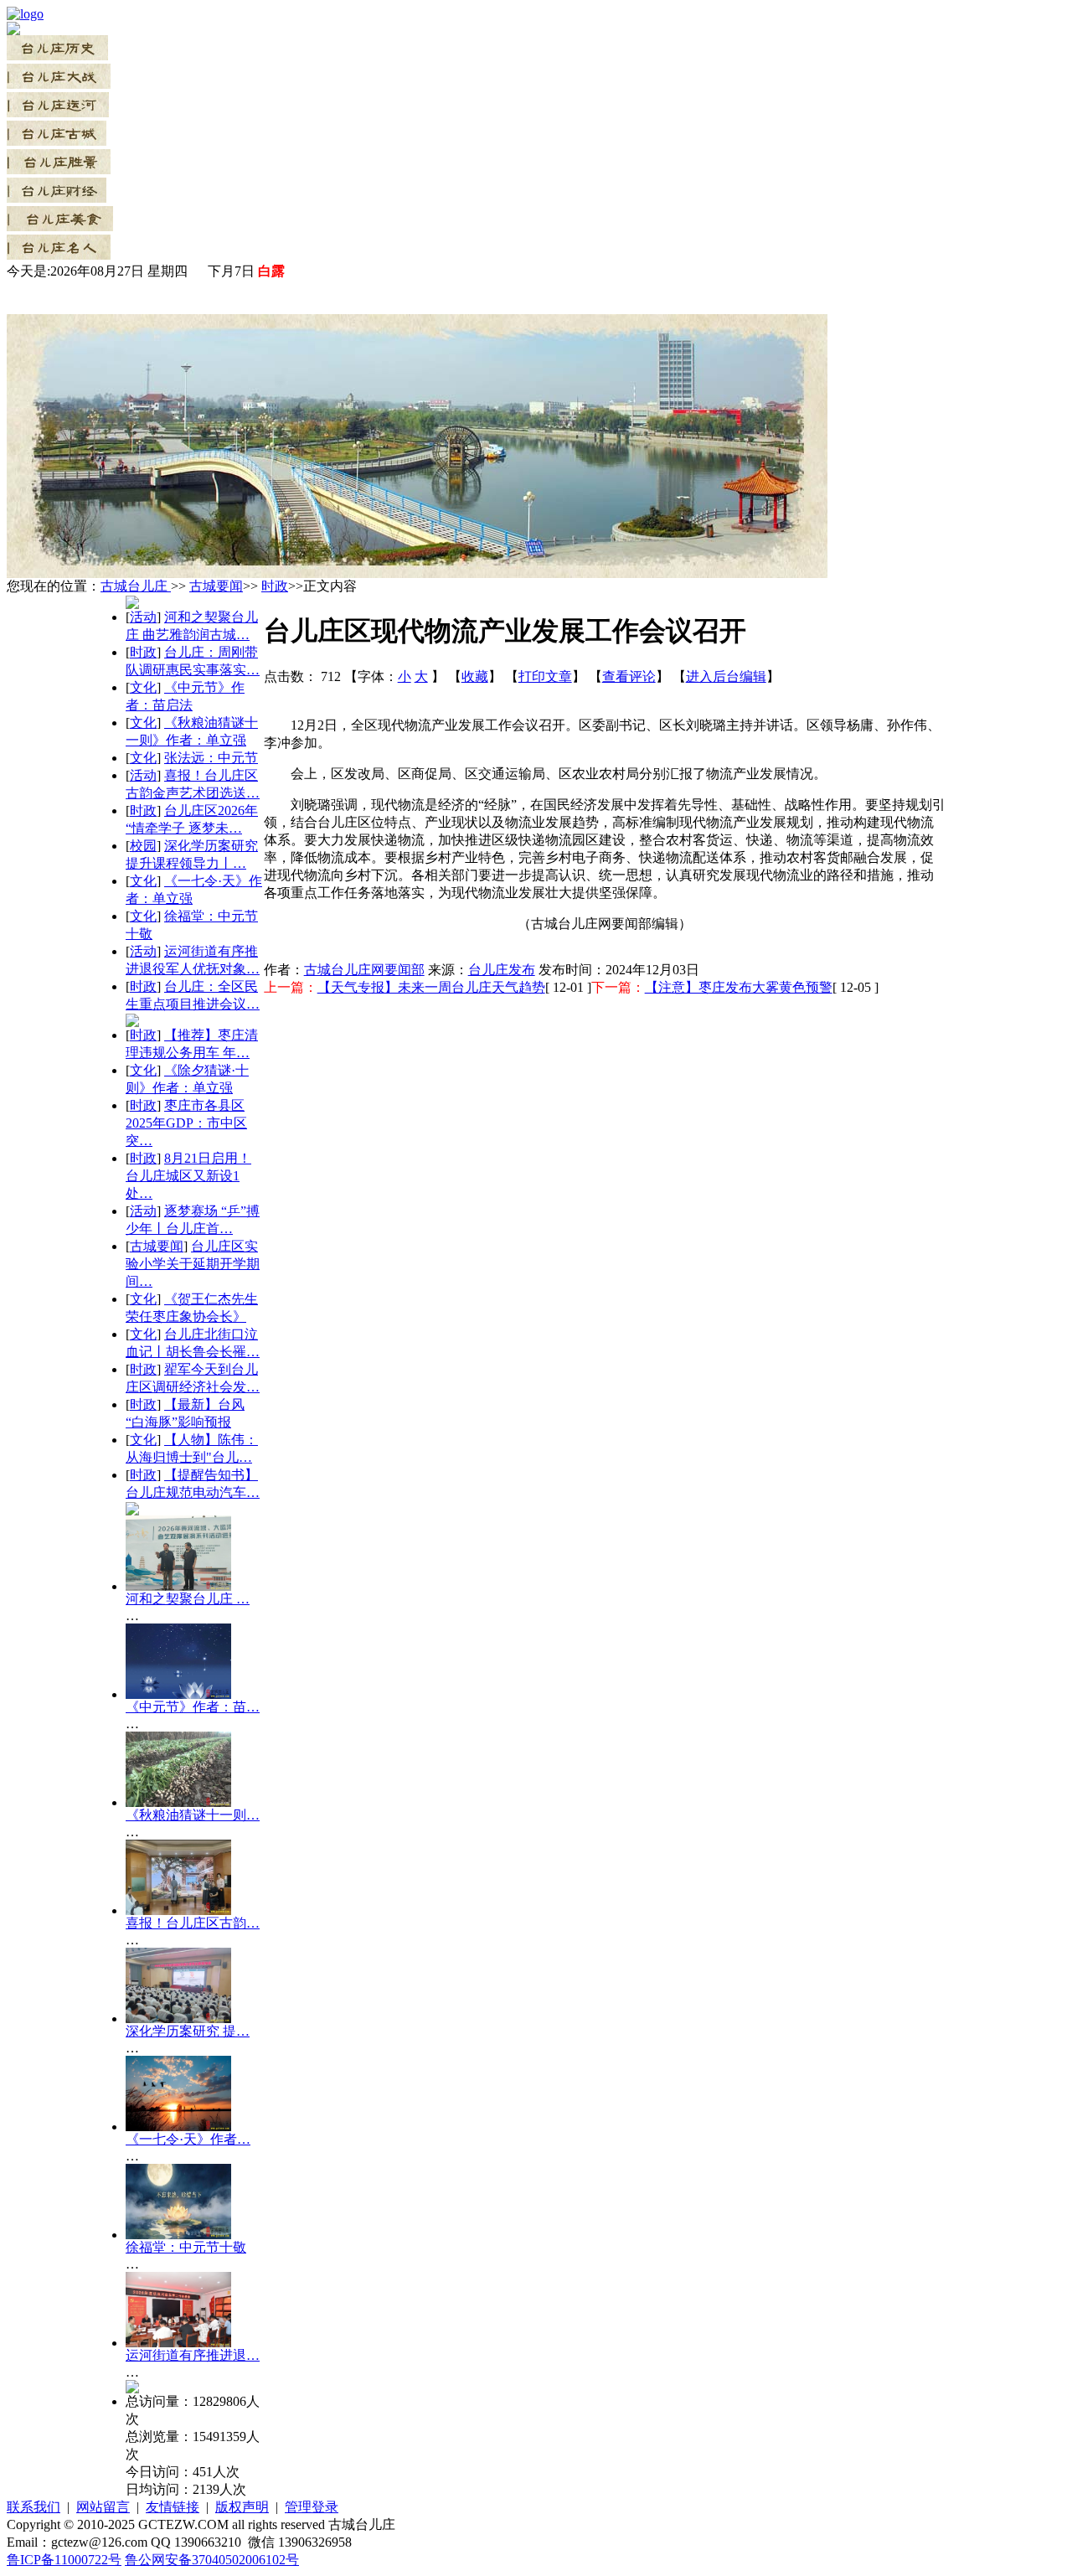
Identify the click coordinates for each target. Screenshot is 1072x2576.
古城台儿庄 (136, 586)
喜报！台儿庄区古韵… (193, 1923)
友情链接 (173, 2507)
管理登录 (312, 2507)
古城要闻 (216, 586)
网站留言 (103, 2507)
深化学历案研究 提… (188, 2031)
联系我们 (33, 2507)
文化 (143, 687)
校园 (143, 846)
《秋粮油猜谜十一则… (193, 1815)
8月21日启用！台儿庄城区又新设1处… (188, 1176)
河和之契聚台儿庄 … (188, 1599)
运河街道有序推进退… (193, 2355)
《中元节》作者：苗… (193, 1707)
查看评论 (629, 676)
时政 (275, 586)
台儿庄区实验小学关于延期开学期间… (193, 1264)
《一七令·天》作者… (188, 2139)
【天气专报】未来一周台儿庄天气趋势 (431, 987)
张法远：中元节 (211, 758)
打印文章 (545, 676)
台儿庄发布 (502, 970)
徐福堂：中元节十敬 (186, 2247)
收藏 (475, 676)
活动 (143, 617)
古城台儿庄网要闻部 (364, 970)
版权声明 (242, 2507)
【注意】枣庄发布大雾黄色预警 (739, 987)
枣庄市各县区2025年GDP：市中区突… (186, 1123)
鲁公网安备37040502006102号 (212, 2560)
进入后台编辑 (726, 676)
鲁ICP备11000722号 (64, 2560)
